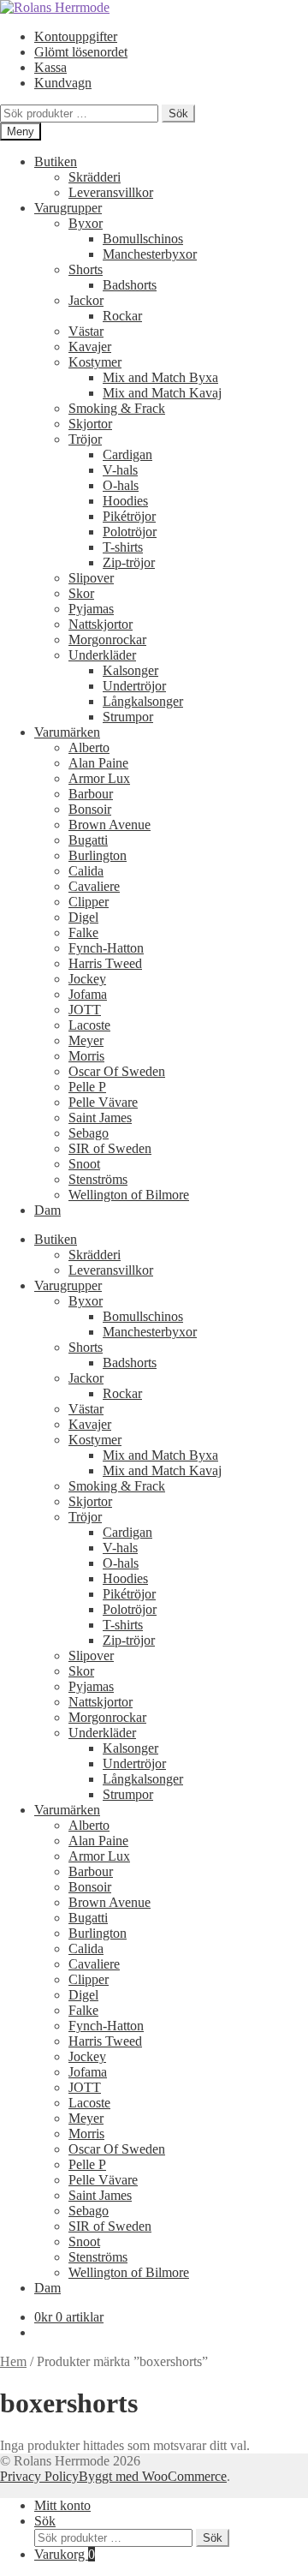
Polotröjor (130, 532)
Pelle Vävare (103, 1102)
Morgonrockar (107, 640)
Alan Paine (98, 763)
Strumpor (128, 717)
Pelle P (87, 1087)
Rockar (122, 316)
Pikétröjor (129, 516)
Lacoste (89, 1025)
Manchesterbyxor (150, 254)
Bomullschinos (143, 239)
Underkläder (102, 655)
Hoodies (125, 501)
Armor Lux (99, 778)
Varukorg (65, 2554)
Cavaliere (94, 886)
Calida (86, 871)
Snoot (84, 1164)
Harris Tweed (105, 963)
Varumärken (67, 732)
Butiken (56, 161)
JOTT (85, 1010)
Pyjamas (91, 609)
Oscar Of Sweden (117, 1071)
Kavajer (90, 347)
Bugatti (88, 840)
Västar (86, 331)
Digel (83, 917)
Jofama (88, 994)
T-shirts (123, 547)
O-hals (121, 485)
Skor (81, 593)
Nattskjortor (101, 624)
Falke (83, 932)
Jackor (86, 300)
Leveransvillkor (111, 192)
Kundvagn (63, 83)
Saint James (100, 1118)
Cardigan (127, 454)
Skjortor (90, 424)
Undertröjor (134, 686)
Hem (13, 2361)
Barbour (91, 794)
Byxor (86, 223)
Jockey (87, 979)
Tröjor (85, 439)
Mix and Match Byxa (160, 377)
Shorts (86, 269)
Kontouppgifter (76, 36)
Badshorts (130, 285)
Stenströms (98, 1179)
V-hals (120, 470)
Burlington (98, 855)
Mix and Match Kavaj (162, 393)
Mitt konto (62, 2505)
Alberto (89, 747)
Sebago (89, 1133)
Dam (47, 1210)
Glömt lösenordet (81, 52)
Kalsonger (130, 670)
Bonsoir (90, 809)
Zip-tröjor (129, 562)
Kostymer (95, 362)
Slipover (91, 578)
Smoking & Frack (117, 408)
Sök (178, 114)
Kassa (50, 67)
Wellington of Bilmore (129, 1195)
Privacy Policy (39, 2476)
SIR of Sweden (110, 1148)
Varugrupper (68, 208)
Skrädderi (95, 177)
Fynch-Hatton (106, 948)
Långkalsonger (143, 701)
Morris (86, 1056)
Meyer (86, 1040)
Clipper (89, 902)
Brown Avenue (110, 825)
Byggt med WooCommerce (153, 2476)
